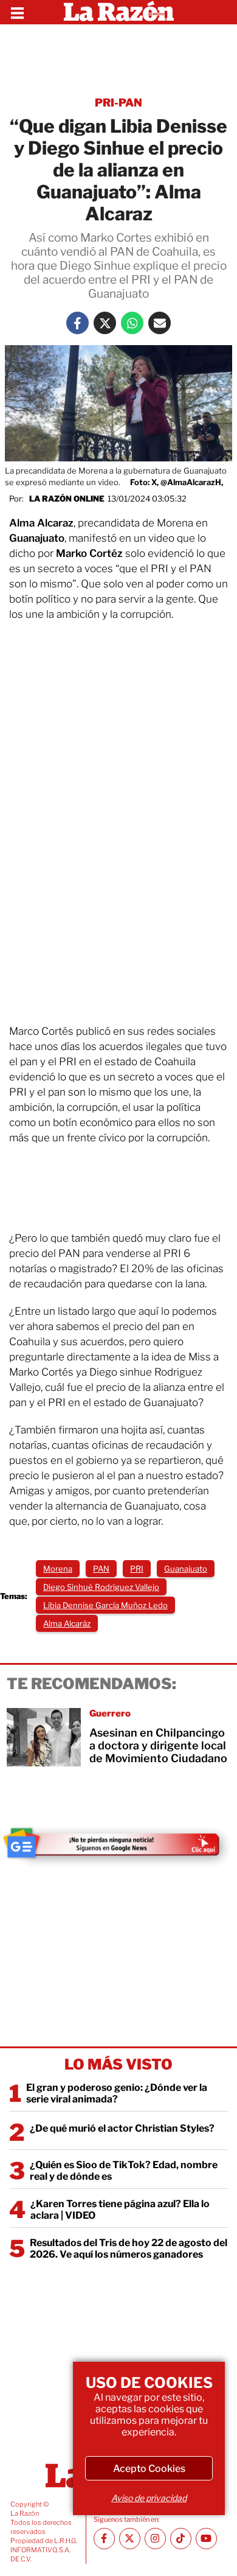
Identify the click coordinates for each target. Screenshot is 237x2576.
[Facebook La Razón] (77, 323)
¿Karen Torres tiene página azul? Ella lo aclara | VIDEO (120, 2210)
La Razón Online (67, 499)
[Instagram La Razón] (155, 2539)
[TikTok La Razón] (181, 2539)
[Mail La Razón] (160, 323)
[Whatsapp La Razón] (132, 323)
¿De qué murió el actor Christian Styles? (122, 2128)
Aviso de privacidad (149, 2498)
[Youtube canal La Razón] (206, 2539)
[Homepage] (119, 12)
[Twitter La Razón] (105, 323)
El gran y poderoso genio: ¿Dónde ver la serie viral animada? (117, 2093)
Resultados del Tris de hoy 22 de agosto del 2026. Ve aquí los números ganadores (129, 2249)
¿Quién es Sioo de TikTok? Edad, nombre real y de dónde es (124, 2171)
